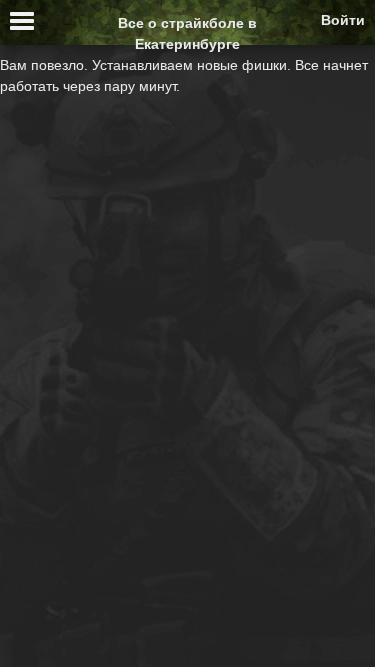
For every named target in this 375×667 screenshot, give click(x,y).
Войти (343, 20)
